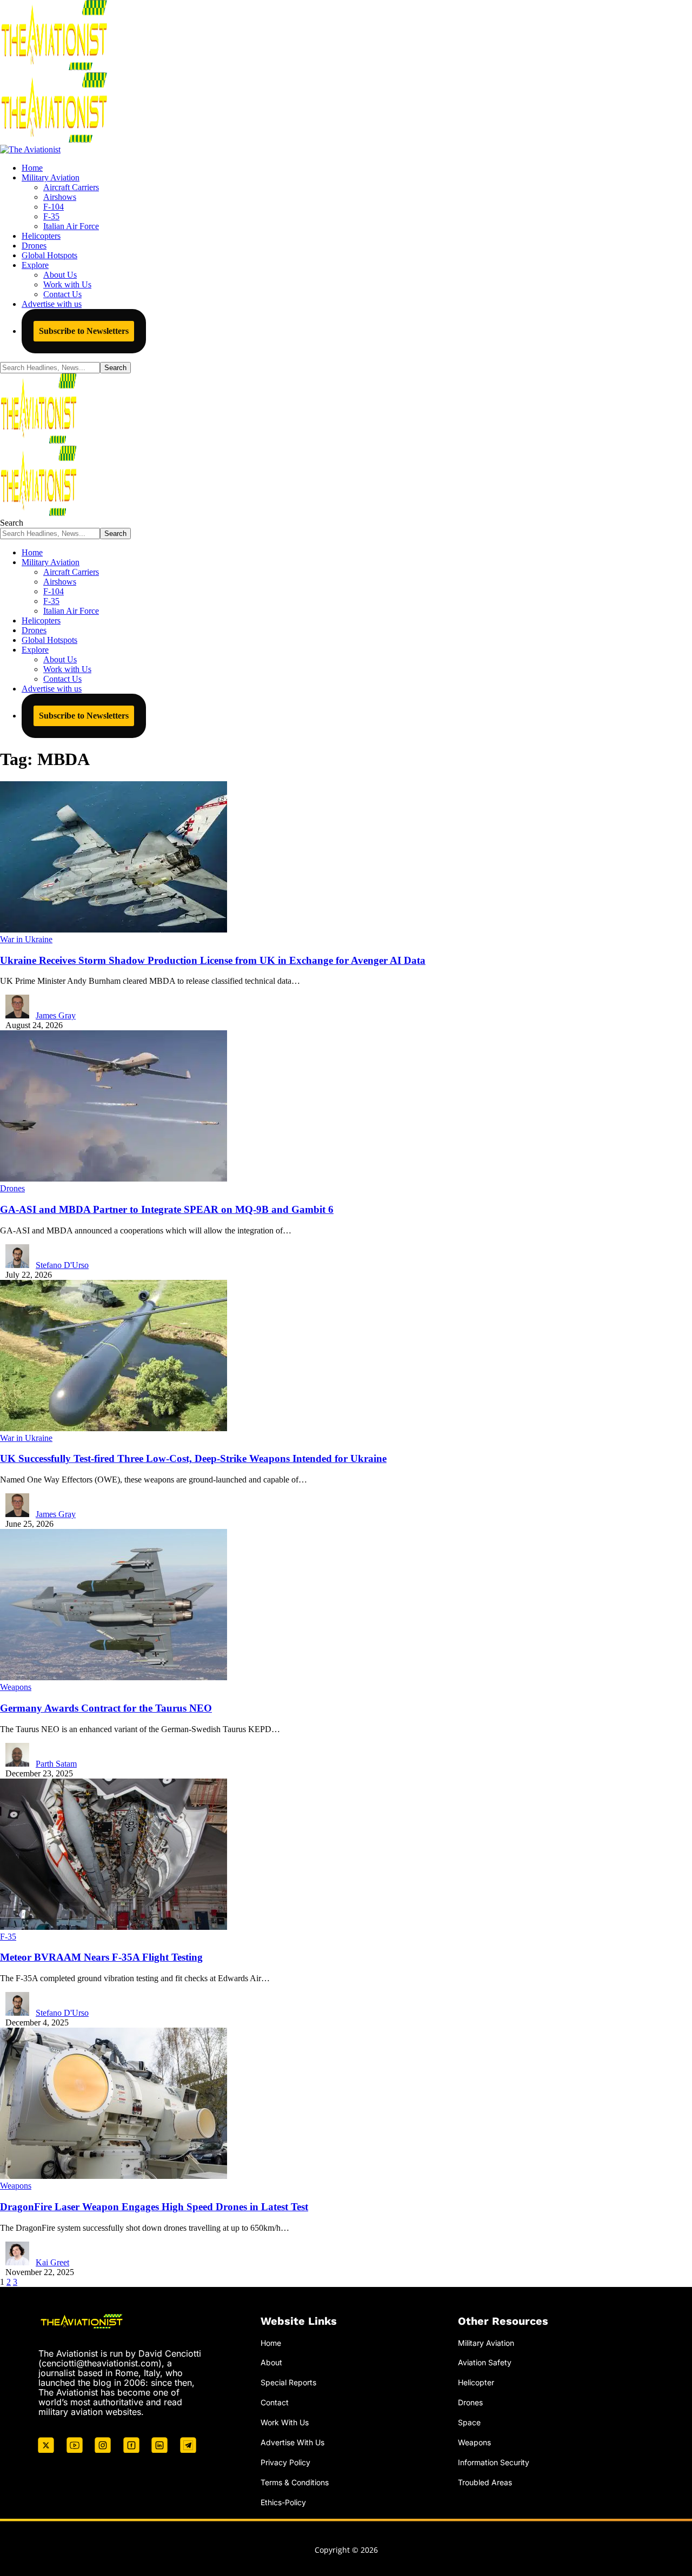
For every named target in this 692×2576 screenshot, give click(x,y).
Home (271, 2343)
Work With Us (285, 2422)
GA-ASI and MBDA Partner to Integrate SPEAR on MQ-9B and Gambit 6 (167, 1209)
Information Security (494, 2462)
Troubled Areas (485, 2482)
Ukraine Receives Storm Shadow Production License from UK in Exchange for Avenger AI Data (213, 960)
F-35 (8, 1937)
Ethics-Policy (283, 2502)
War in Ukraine (26, 939)
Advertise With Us (292, 2442)
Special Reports (288, 2382)
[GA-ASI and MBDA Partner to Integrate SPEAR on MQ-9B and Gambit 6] (114, 1179)
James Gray (56, 1015)
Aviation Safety (485, 2362)
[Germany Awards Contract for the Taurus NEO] (114, 1677)
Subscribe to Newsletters (84, 331)
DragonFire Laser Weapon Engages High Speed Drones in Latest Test (154, 2207)
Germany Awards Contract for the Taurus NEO (106, 1708)
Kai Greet (52, 2262)
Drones (12, 1188)
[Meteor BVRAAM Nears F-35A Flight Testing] (114, 1927)
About (271, 2362)
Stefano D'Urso (62, 1265)
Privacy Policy (285, 2462)
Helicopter (476, 2382)
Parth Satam (56, 1764)
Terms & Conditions (295, 2482)
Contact (275, 2402)
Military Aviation (486, 2343)
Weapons (16, 1687)
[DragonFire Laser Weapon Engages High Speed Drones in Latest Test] (114, 2176)
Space (469, 2422)
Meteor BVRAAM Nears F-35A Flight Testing (101, 1957)
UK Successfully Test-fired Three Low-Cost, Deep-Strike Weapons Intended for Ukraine (193, 1458)
